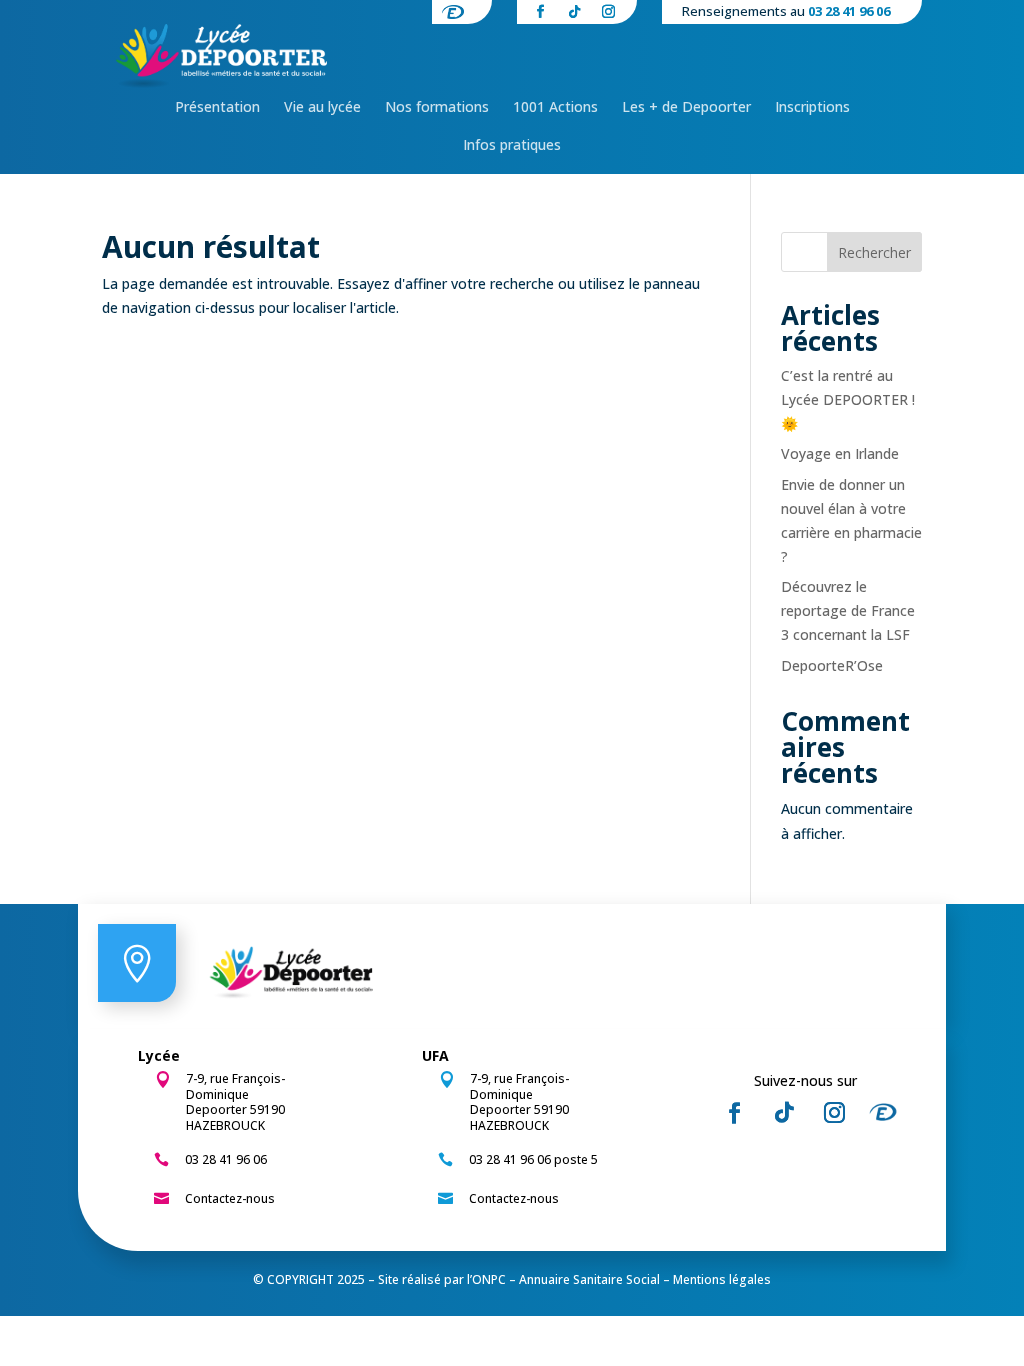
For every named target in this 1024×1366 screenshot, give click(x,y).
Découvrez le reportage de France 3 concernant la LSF (848, 610)
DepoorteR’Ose (832, 665)
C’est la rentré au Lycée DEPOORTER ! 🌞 (848, 399)
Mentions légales (722, 1279)
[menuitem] (217, 107)
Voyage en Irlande (840, 453)
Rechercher (874, 252)
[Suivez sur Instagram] (834, 1113)
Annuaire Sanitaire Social (589, 1279)
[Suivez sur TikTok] (784, 1113)
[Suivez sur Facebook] (734, 1113)
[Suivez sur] (889, 1113)
